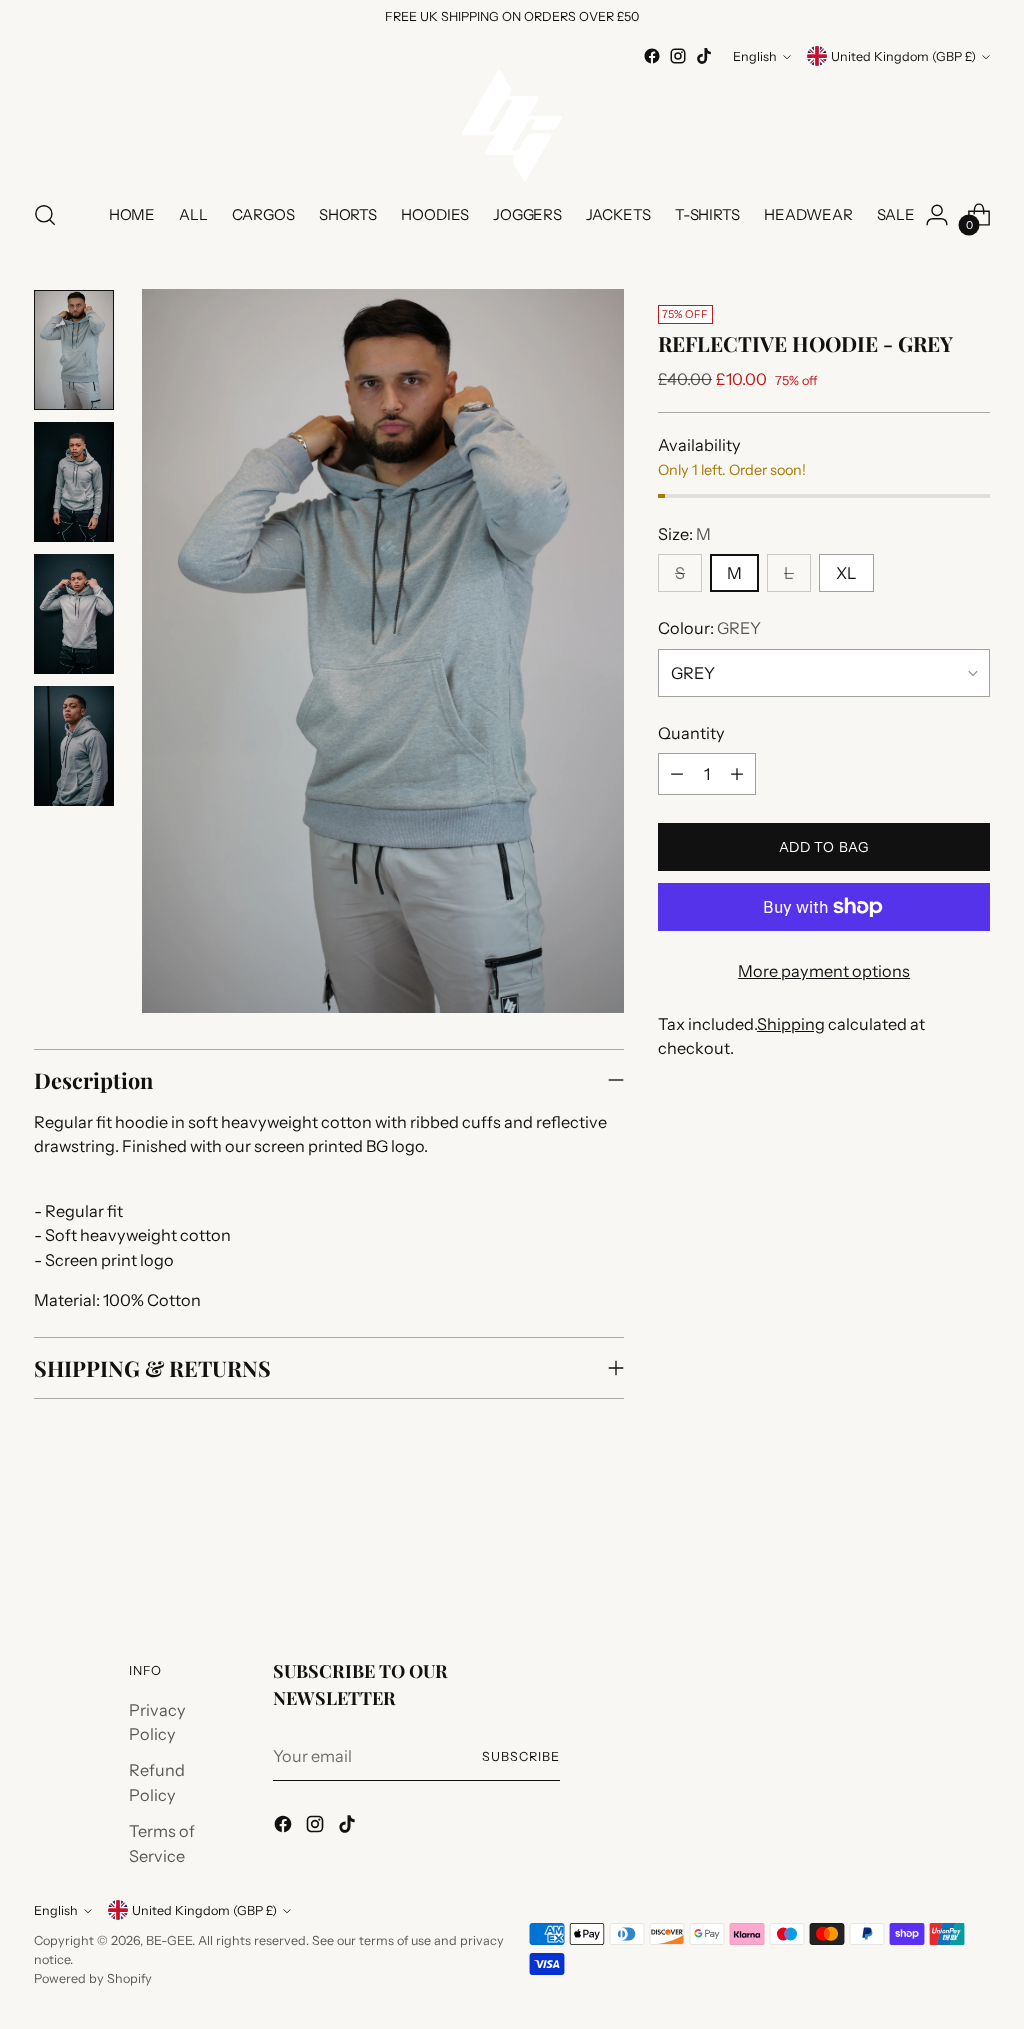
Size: (684, 534)
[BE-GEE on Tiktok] (704, 56)
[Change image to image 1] (74, 350)
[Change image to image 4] (74, 746)
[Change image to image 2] (74, 482)
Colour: (709, 628)
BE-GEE (169, 1940)
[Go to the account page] (937, 215)
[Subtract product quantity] (677, 774)
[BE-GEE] (512, 125)
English (755, 56)
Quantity (691, 733)
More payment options (824, 971)
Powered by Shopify (93, 1978)
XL (846, 573)
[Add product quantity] (737, 774)
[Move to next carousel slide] (973, 1548)
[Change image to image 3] (74, 614)
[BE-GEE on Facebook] (652, 56)
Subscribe (521, 1756)
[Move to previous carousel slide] (927, 1549)
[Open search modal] (45, 215)
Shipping (791, 1024)
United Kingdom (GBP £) (903, 56)
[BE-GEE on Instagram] (678, 56)
